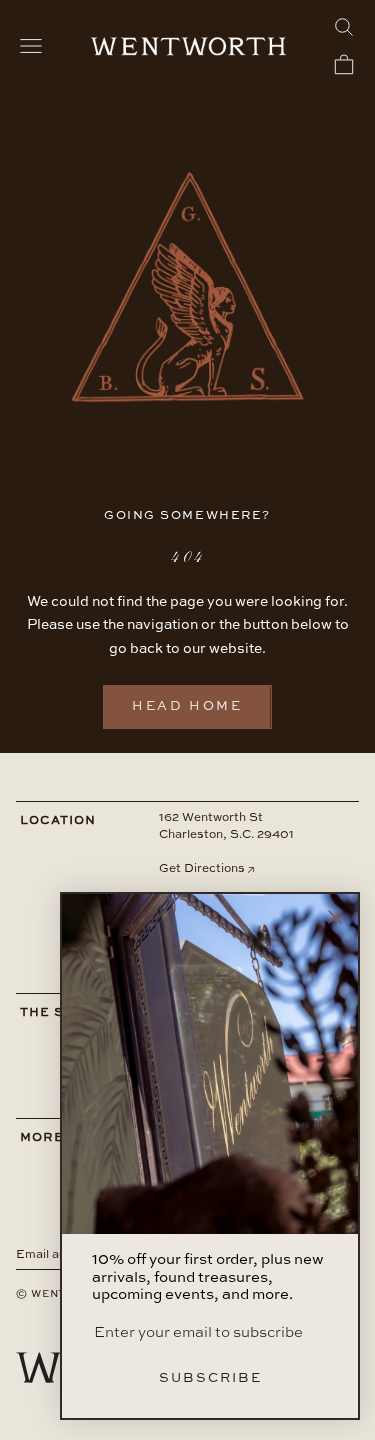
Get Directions (202, 869)
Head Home (187, 706)
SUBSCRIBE (210, 1378)
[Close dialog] (335, 917)
